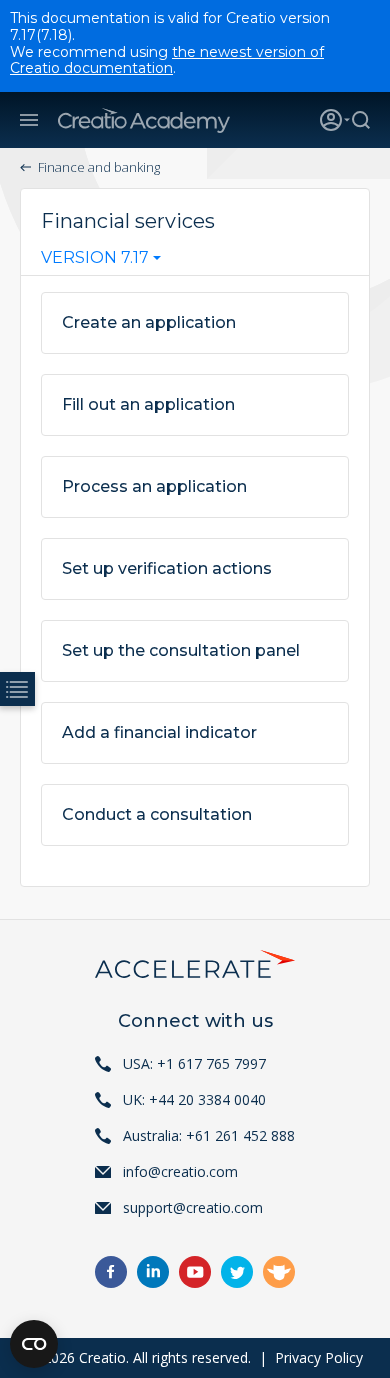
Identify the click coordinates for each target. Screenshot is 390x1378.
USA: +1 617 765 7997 (194, 1063)
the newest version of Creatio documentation (167, 60)
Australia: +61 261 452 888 (209, 1135)
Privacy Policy (319, 1357)
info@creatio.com (180, 1171)
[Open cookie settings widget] (34, 1344)
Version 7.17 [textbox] (95, 258)
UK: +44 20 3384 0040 (194, 1099)
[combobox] (101, 262)
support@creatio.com (193, 1207)
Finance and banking (99, 167)
